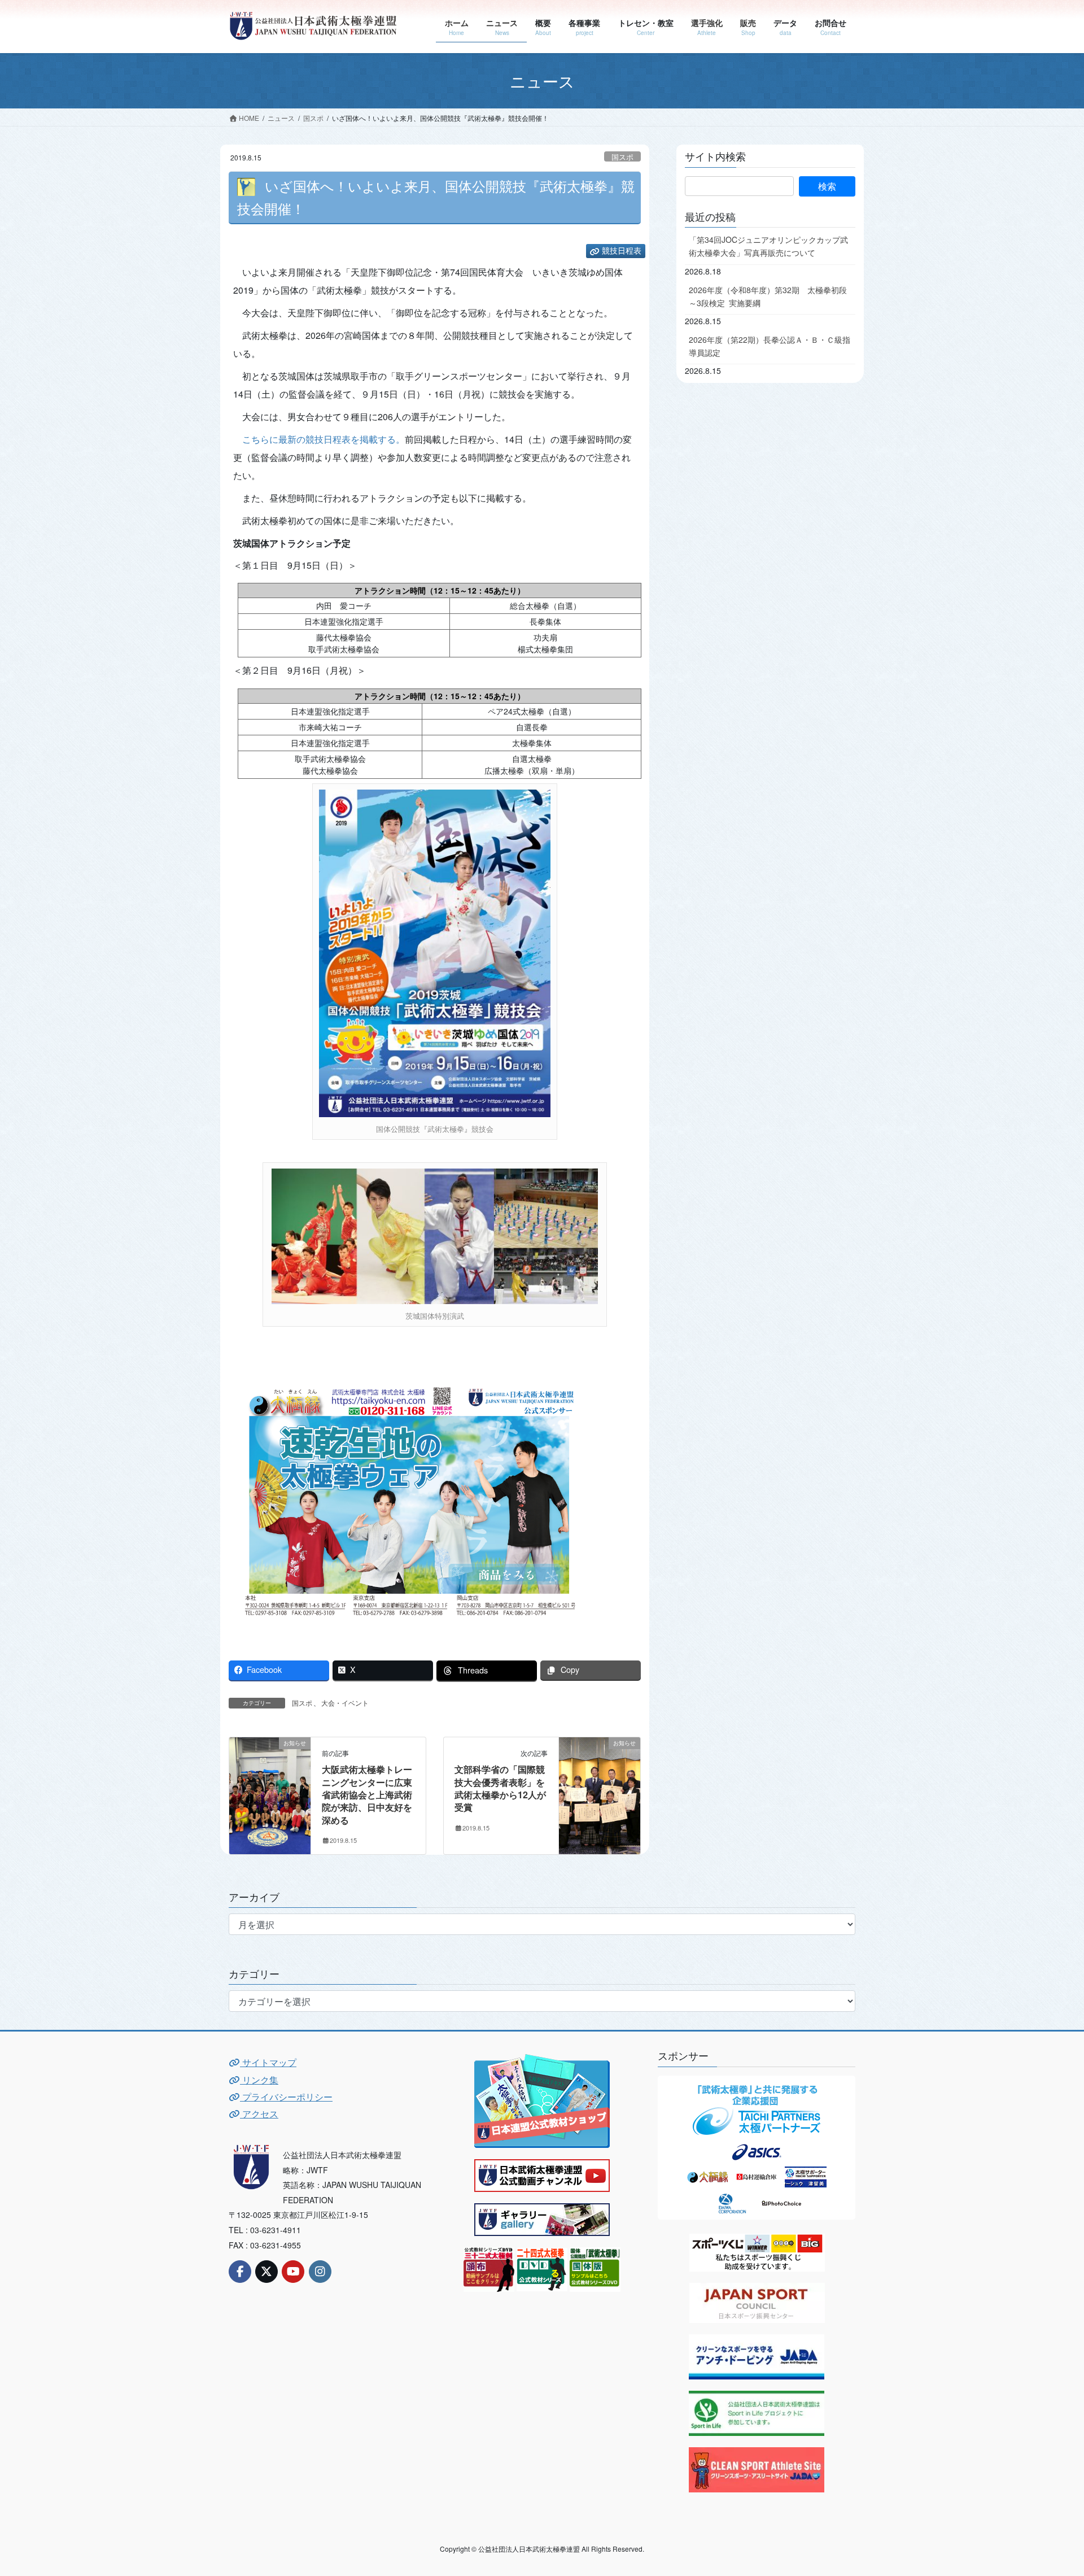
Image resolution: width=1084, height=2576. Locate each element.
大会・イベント (345, 1703)
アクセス (259, 2114)
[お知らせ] (270, 1778)
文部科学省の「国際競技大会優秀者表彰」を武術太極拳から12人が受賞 (500, 1788)
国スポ (622, 157)
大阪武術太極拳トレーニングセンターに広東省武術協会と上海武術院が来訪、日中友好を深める (367, 1795)
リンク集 (259, 2080)
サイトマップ (268, 2062)
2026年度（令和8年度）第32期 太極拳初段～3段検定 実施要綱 (768, 296)
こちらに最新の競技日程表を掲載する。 (324, 439)
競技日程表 (622, 251)
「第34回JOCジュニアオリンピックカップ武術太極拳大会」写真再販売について (768, 246)
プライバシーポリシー (286, 2097)
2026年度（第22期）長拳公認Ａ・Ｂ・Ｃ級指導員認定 (770, 346)
